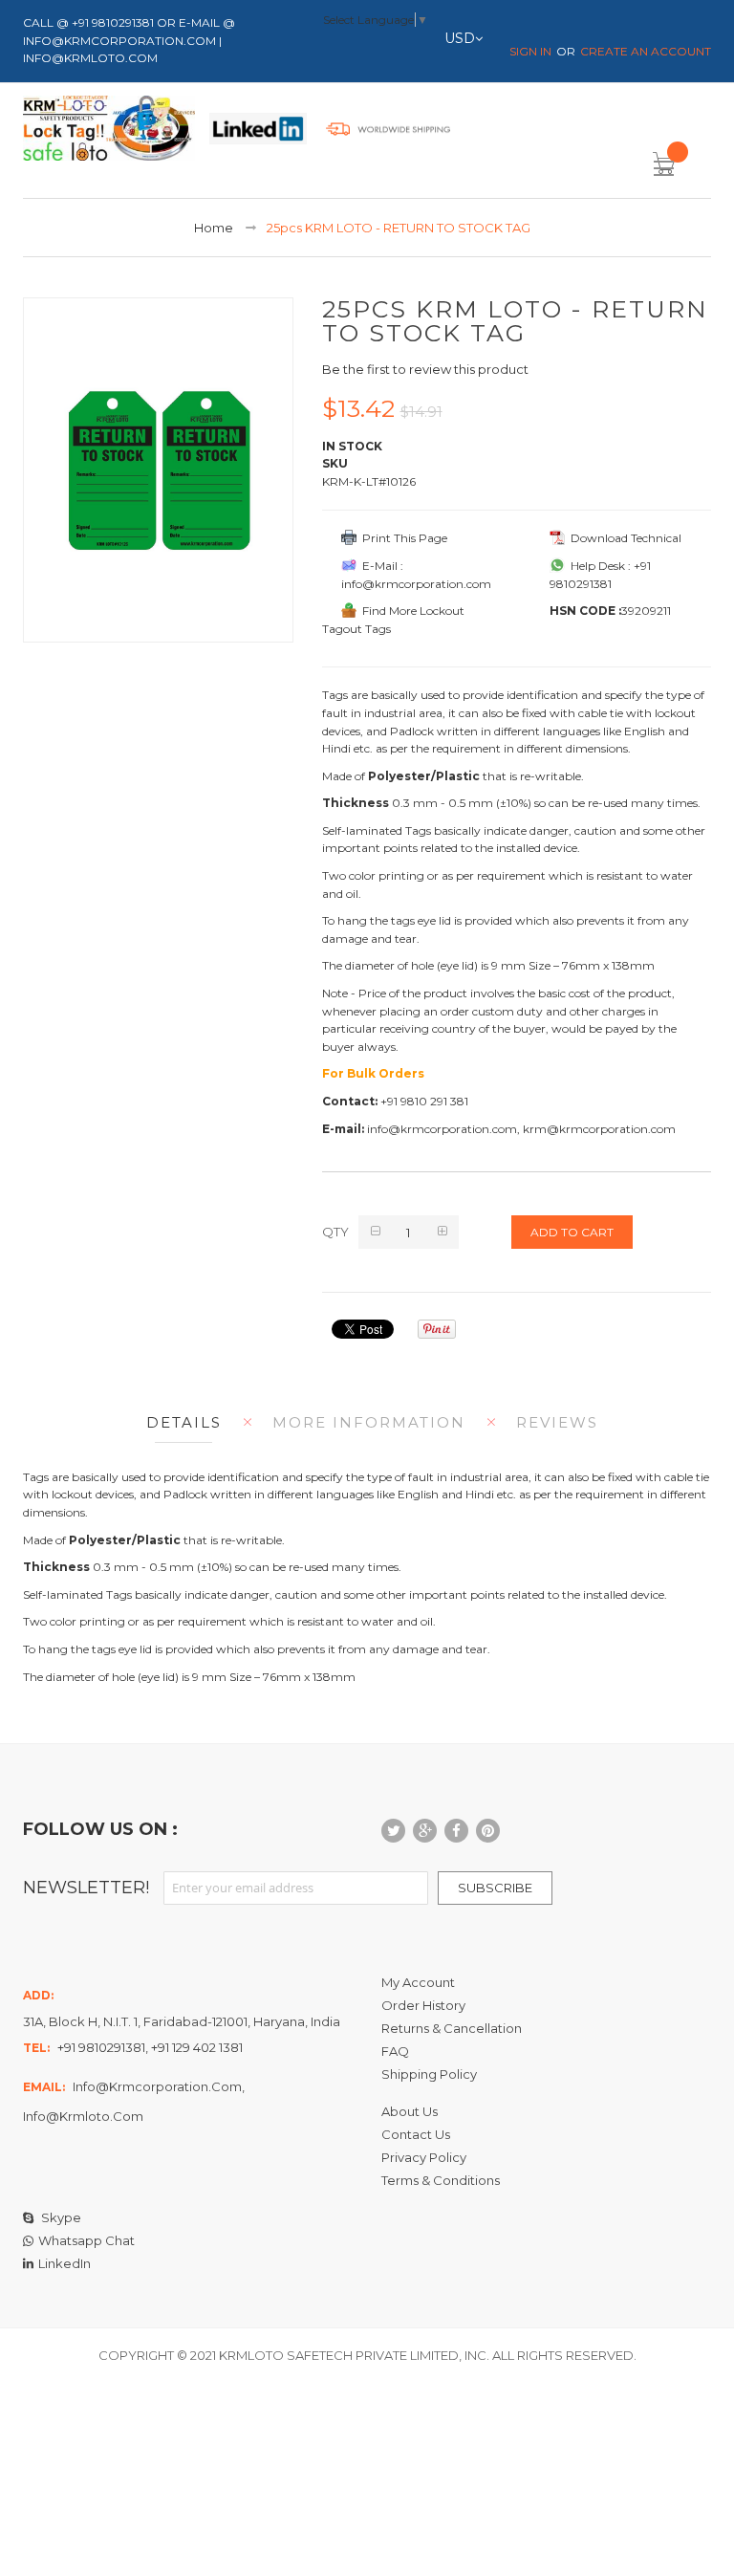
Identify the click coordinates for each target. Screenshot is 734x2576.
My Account (418, 1982)
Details (184, 1422)
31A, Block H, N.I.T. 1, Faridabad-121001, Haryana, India (182, 2021)
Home (214, 228)
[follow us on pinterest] (488, 1831)
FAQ (395, 2051)
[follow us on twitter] (393, 1831)
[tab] (179, 1422)
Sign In (530, 51)
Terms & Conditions (441, 2180)
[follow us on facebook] (456, 1831)
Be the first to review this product (425, 369)
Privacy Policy (424, 2157)
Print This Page (402, 538)
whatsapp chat (86, 2240)
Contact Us (416, 2134)
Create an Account (646, 51)
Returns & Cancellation (452, 2028)
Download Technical (623, 538)
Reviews (557, 1422)
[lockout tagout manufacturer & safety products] (109, 132)
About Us (410, 2111)
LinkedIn (65, 2263)
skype (60, 2217)
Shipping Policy (429, 2074)
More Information (369, 1422)
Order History (423, 2005)
